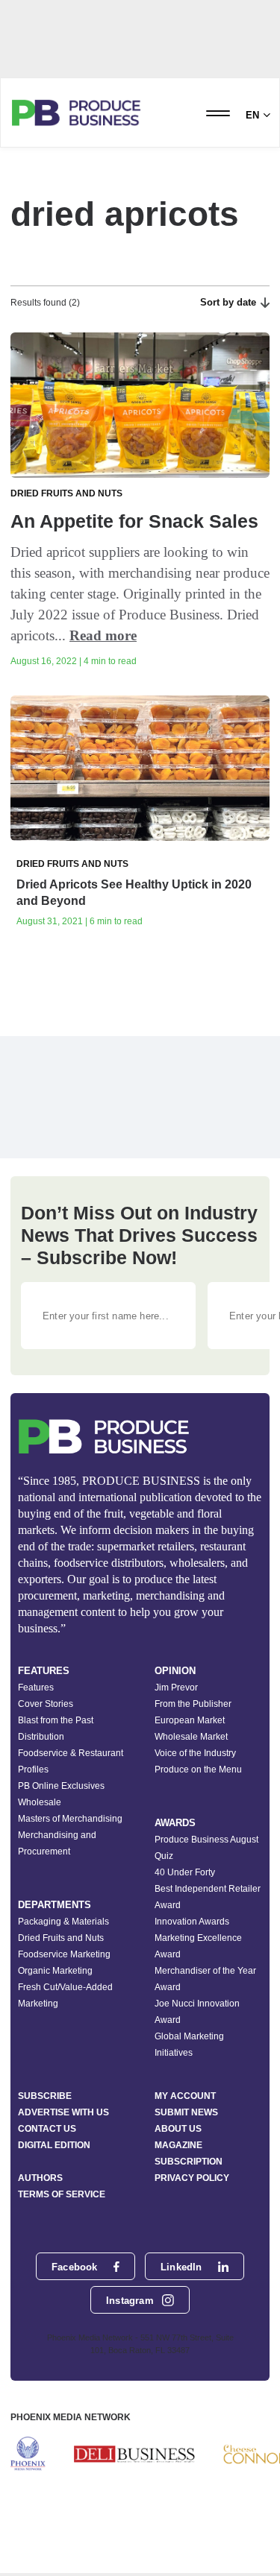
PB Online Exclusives (61, 1786)
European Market (190, 1720)
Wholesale (40, 1802)
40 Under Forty (185, 1872)
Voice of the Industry (195, 1753)
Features (36, 1688)
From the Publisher (193, 1704)
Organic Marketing (55, 1971)
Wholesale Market (191, 1737)
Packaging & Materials (63, 1922)
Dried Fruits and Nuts (61, 1938)
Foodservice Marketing (64, 1954)
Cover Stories (46, 1704)
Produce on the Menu (198, 1770)
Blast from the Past (56, 1720)
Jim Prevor (176, 1688)
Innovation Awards (192, 1922)
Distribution (41, 1737)
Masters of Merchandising (70, 1819)
